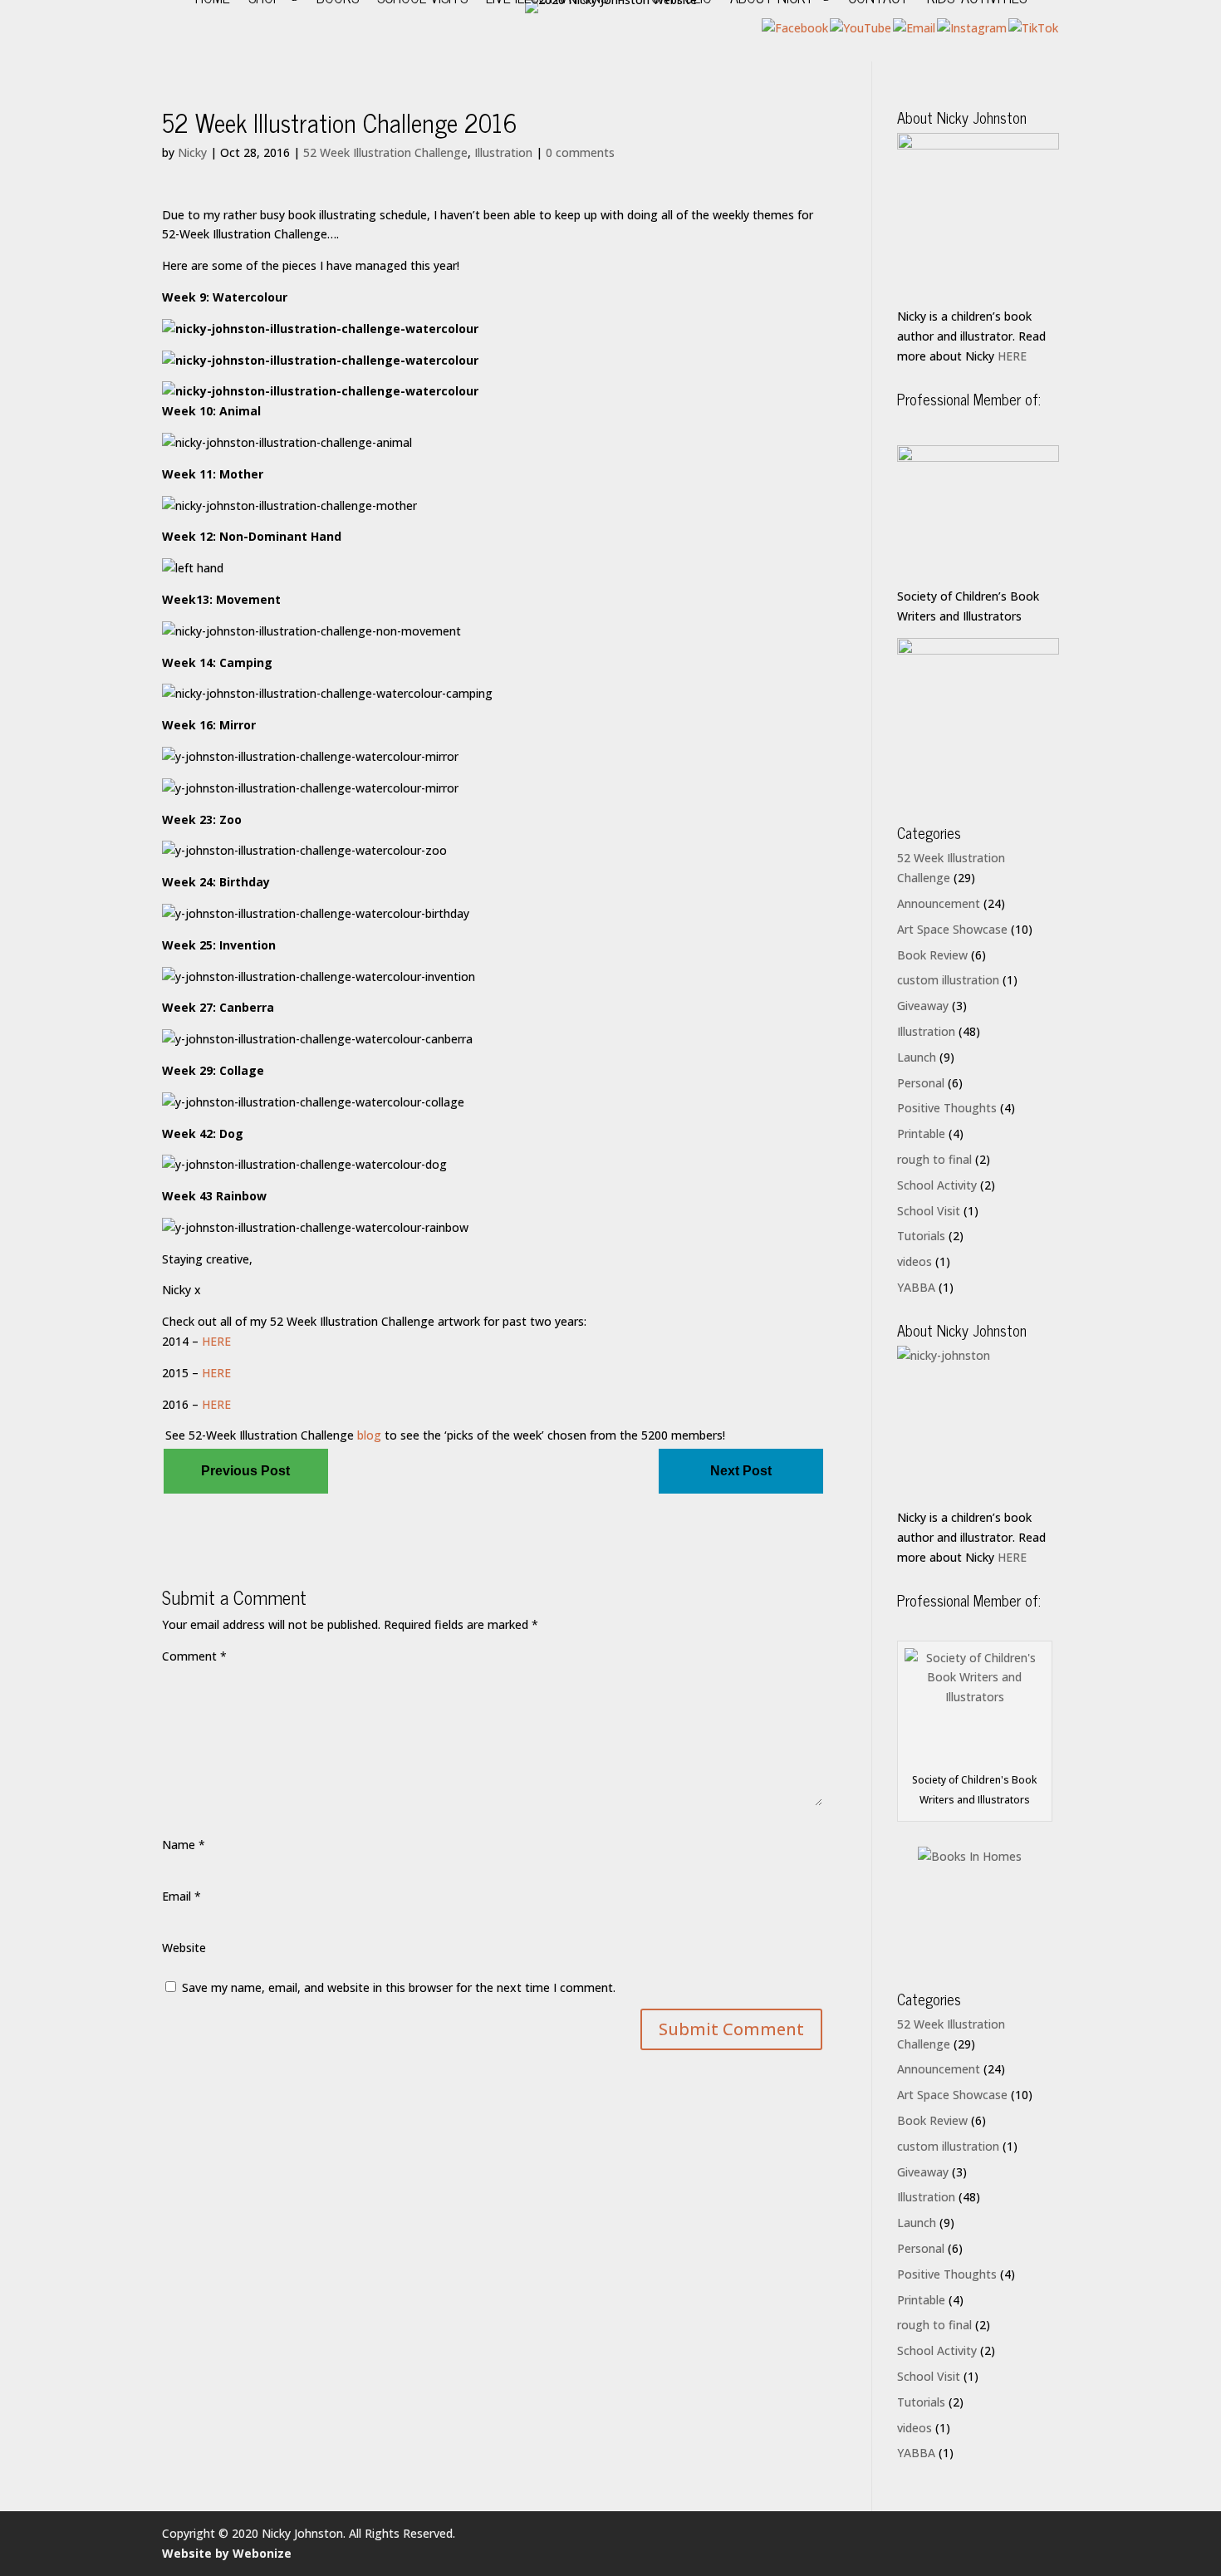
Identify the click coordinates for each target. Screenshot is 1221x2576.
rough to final (934, 1159)
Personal (921, 1083)
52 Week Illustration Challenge (385, 152)
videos (915, 1261)
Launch (917, 1057)
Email (181, 1896)
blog (368, 1435)
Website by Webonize (227, 2553)
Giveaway (923, 1006)
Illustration (503, 152)
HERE (216, 1341)
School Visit (929, 1211)
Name (184, 1845)
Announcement (939, 903)
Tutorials (921, 1236)
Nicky (192, 152)
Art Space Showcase (952, 929)
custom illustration (948, 980)
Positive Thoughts (947, 1108)
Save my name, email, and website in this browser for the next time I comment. (399, 1987)
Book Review (932, 955)
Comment (194, 1656)
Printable (921, 1133)
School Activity (937, 1185)
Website (184, 1948)
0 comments (580, 152)
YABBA (916, 1287)
